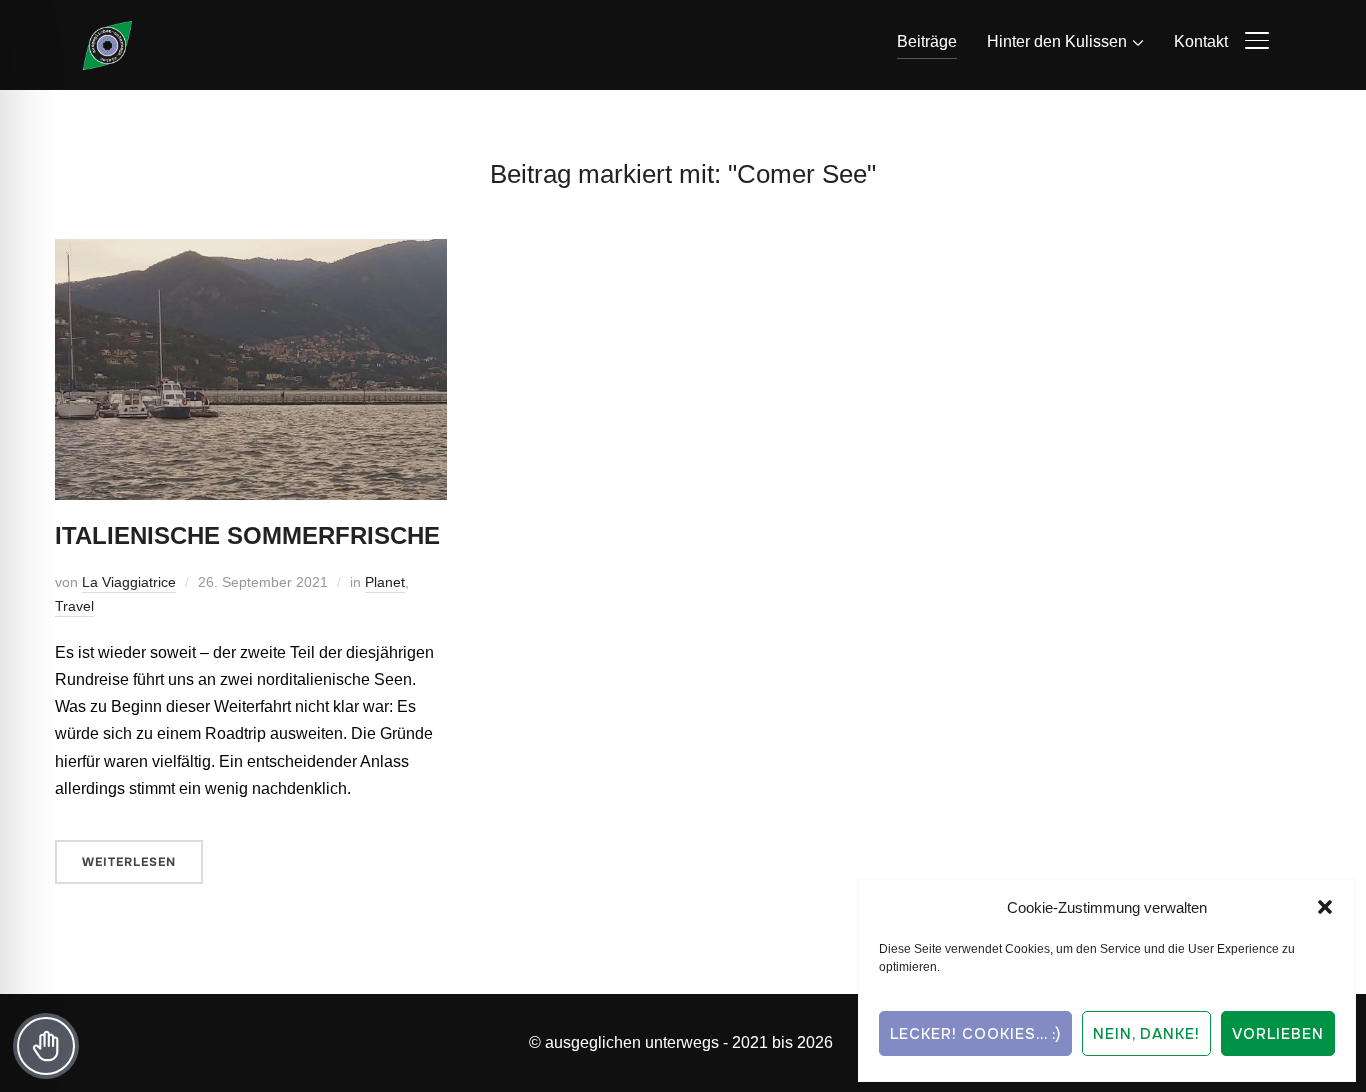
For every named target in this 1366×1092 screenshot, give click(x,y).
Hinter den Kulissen (1057, 41)
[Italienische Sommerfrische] (251, 252)
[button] (1325, 907)
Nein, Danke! (1146, 1034)
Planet (385, 582)
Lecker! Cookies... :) (975, 1034)
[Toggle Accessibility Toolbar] (46, 1046)
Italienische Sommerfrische (247, 535)
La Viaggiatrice (129, 582)
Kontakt (1201, 41)
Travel (74, 606)
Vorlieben (1278, 1034)
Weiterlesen (129, 862)
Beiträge (927, 41)
